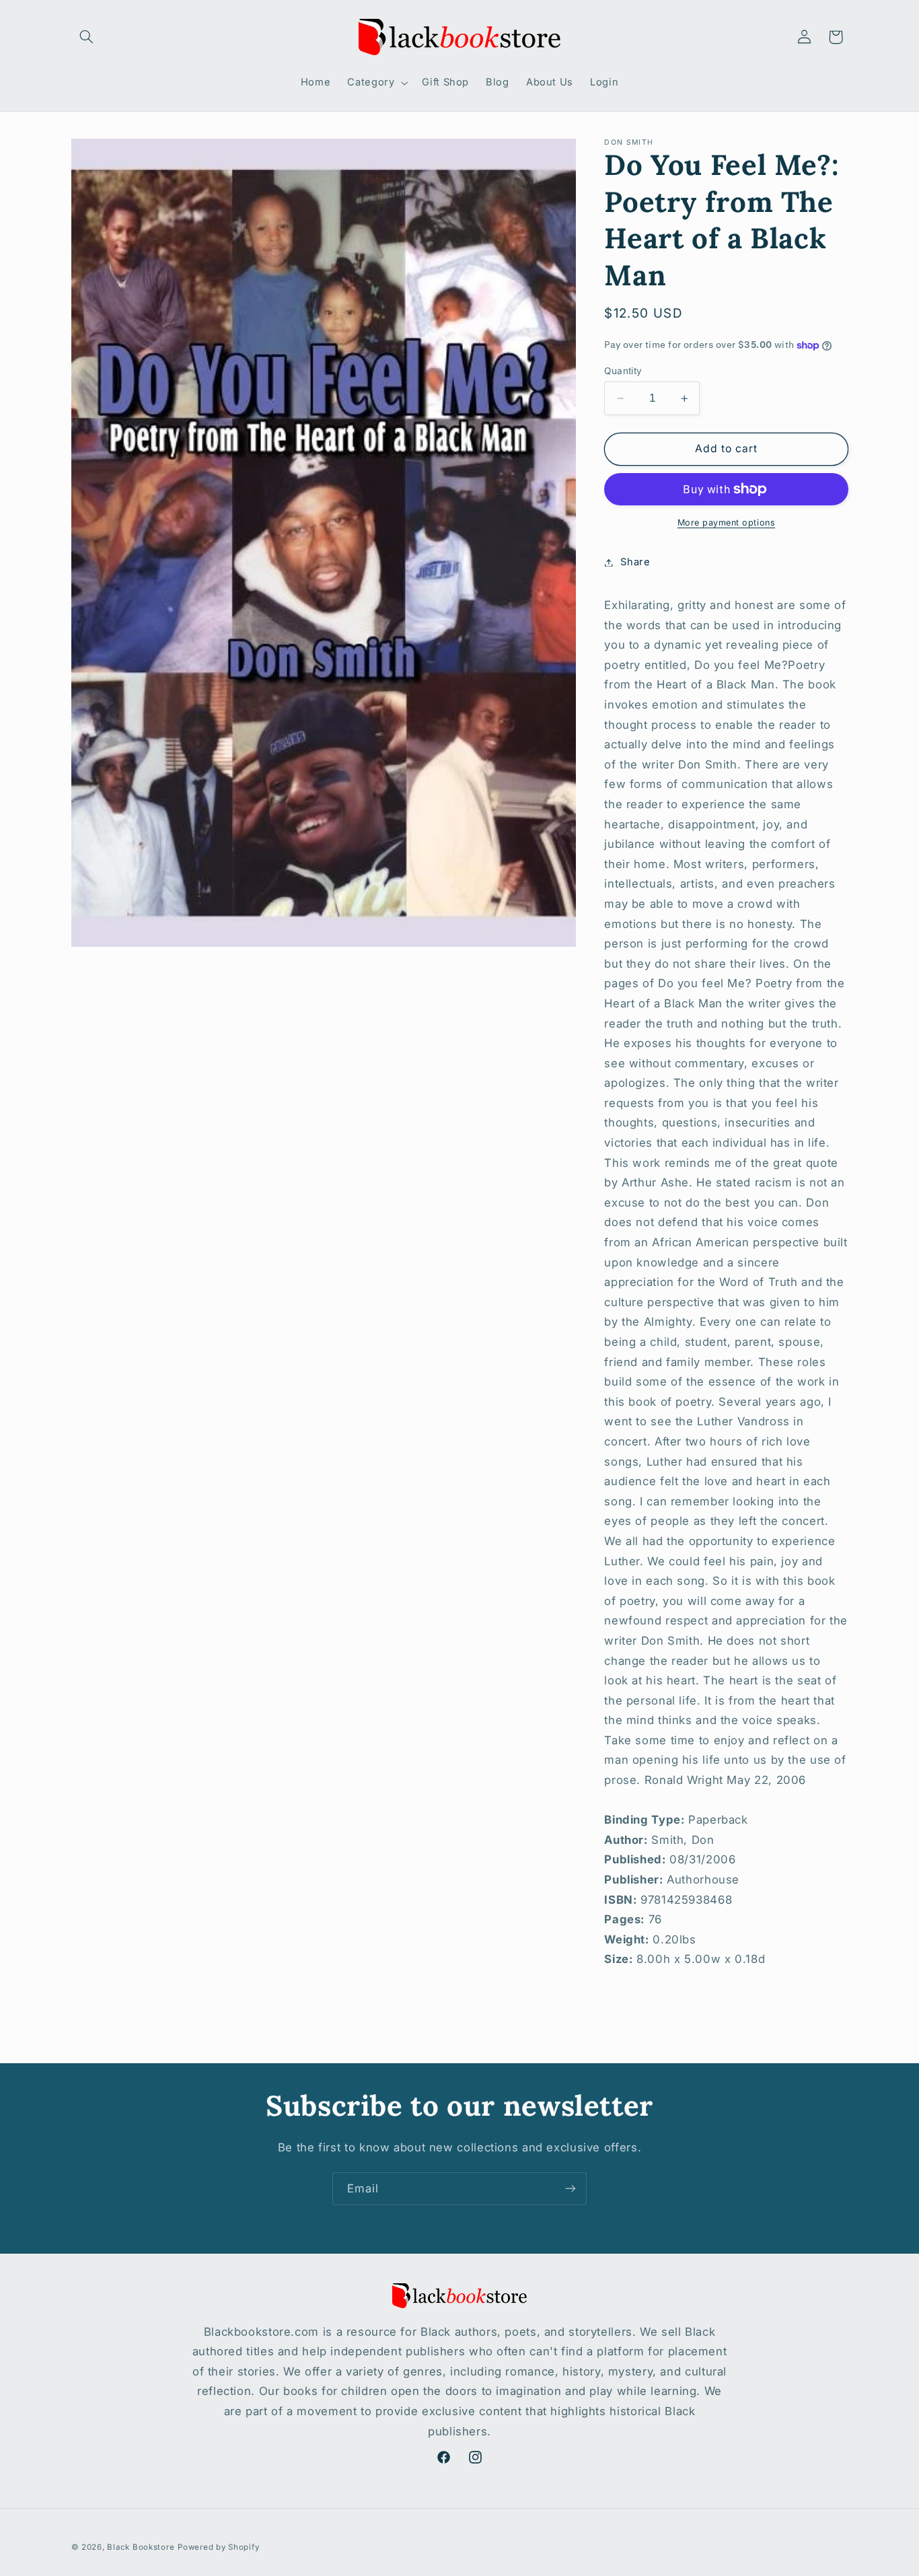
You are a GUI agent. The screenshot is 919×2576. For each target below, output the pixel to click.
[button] (87, 37)
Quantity (623, 371)
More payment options (727, 523)
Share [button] (635, 562)
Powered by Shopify (218, 2547)
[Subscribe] (571, 2189)
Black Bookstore (141, 2547)
